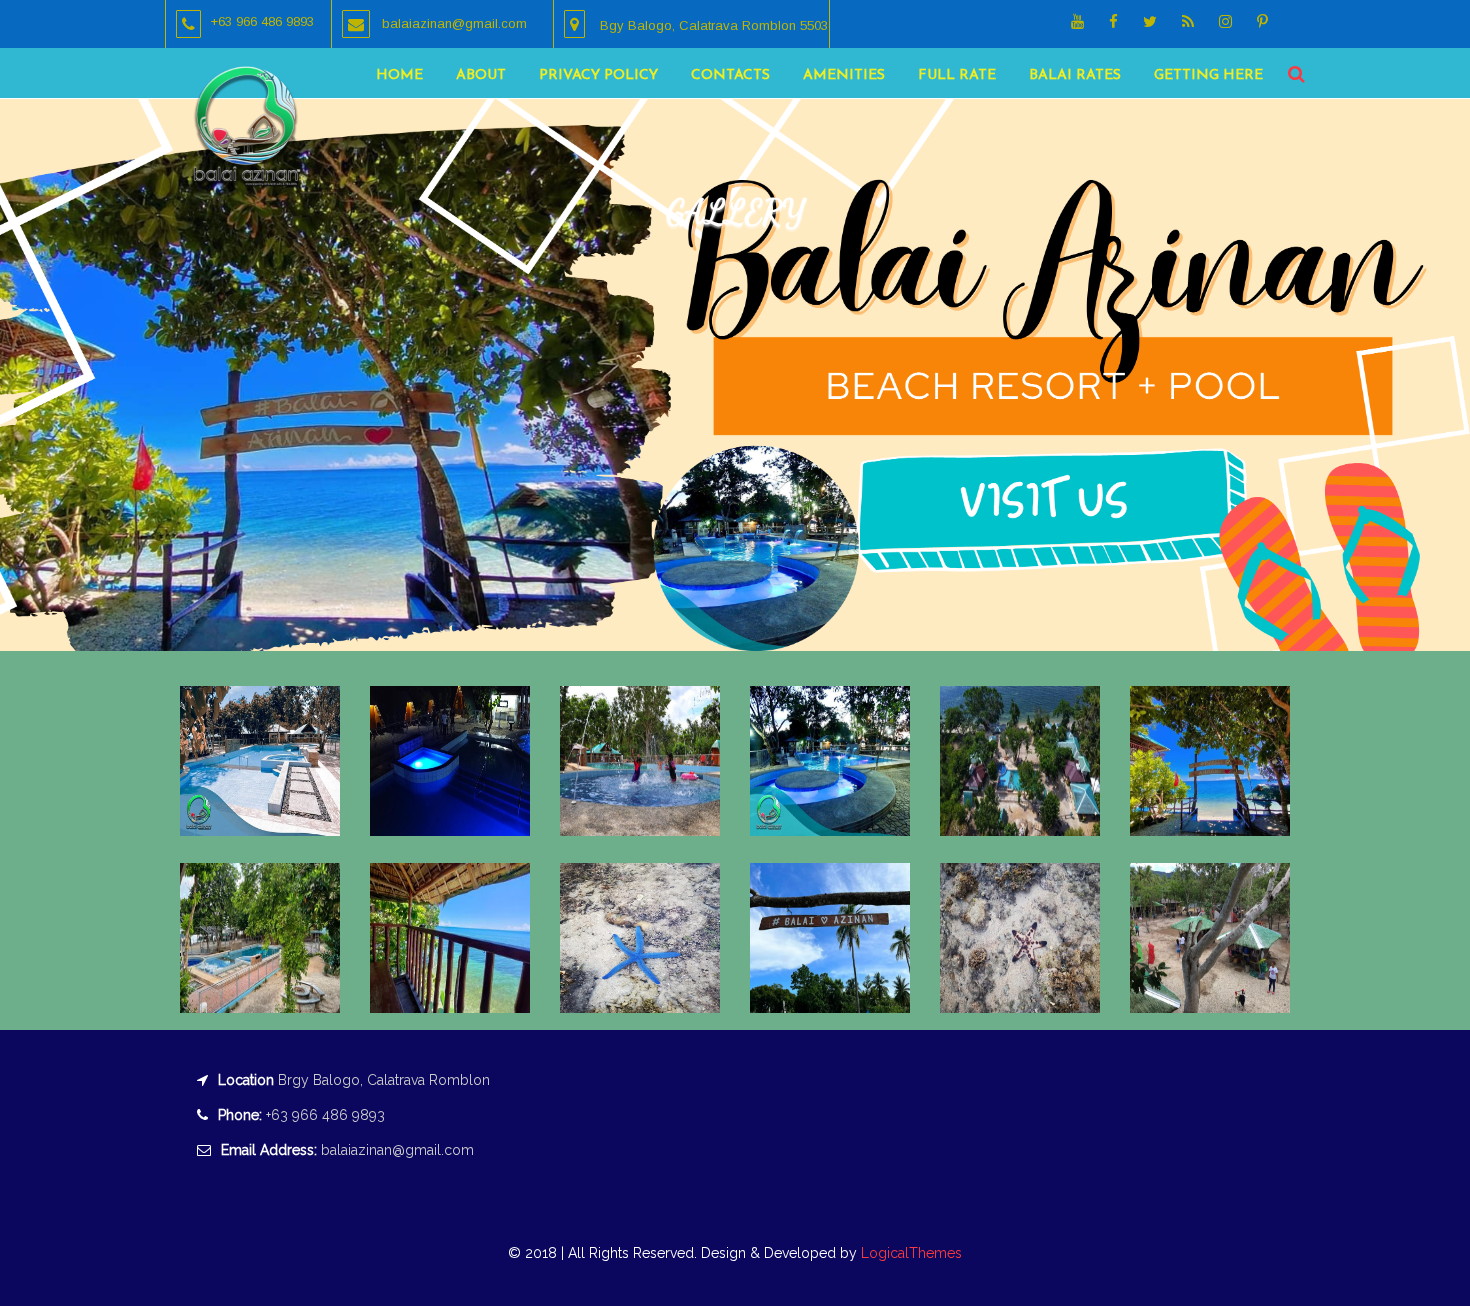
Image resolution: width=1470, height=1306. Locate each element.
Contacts (730, 75)
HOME (399, 75)
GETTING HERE (1208, 75)
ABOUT (481, 75)
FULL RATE (957, 75)
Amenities (844, 75)
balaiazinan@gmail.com (397, 1150)
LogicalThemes (909, 1253)
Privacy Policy (598, 75)
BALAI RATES (1075, 75)
